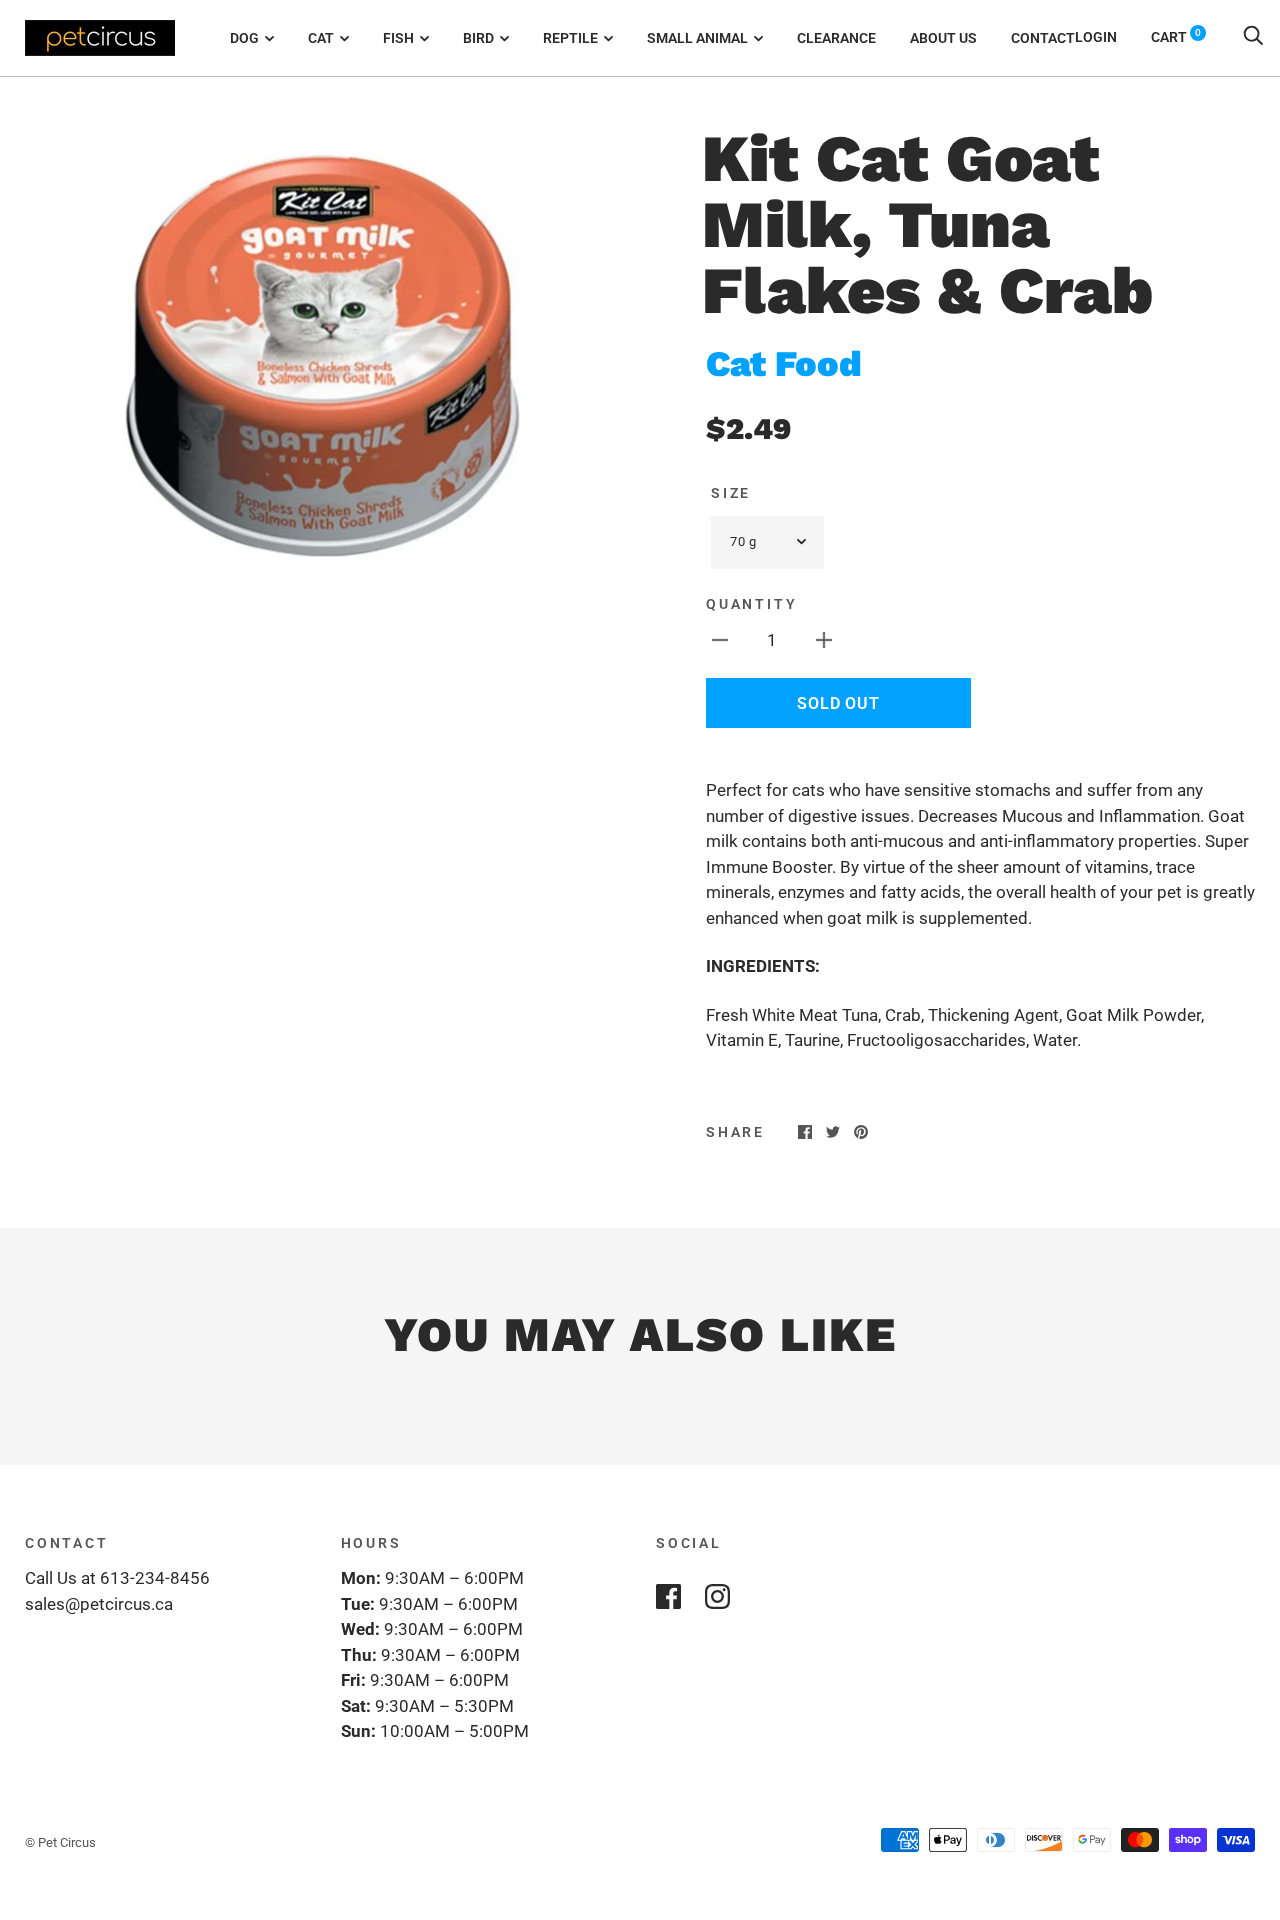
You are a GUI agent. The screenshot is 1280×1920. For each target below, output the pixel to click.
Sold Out (838, 703)
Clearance (836, 38)
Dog (244, 38)
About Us (943, 38)
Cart (1176, 37)
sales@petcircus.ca (99, 1604)
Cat (321, 38)
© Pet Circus (60, 1842)
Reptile (570, 38)
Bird (478, 38)
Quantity (751, 604)
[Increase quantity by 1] (824, 640)
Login (1096, 37)
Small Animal (697, 38)
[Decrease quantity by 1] (720, 640)
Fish (398, 38)
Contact (1043, 38)
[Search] (1253, 37)
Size (731, 493)
